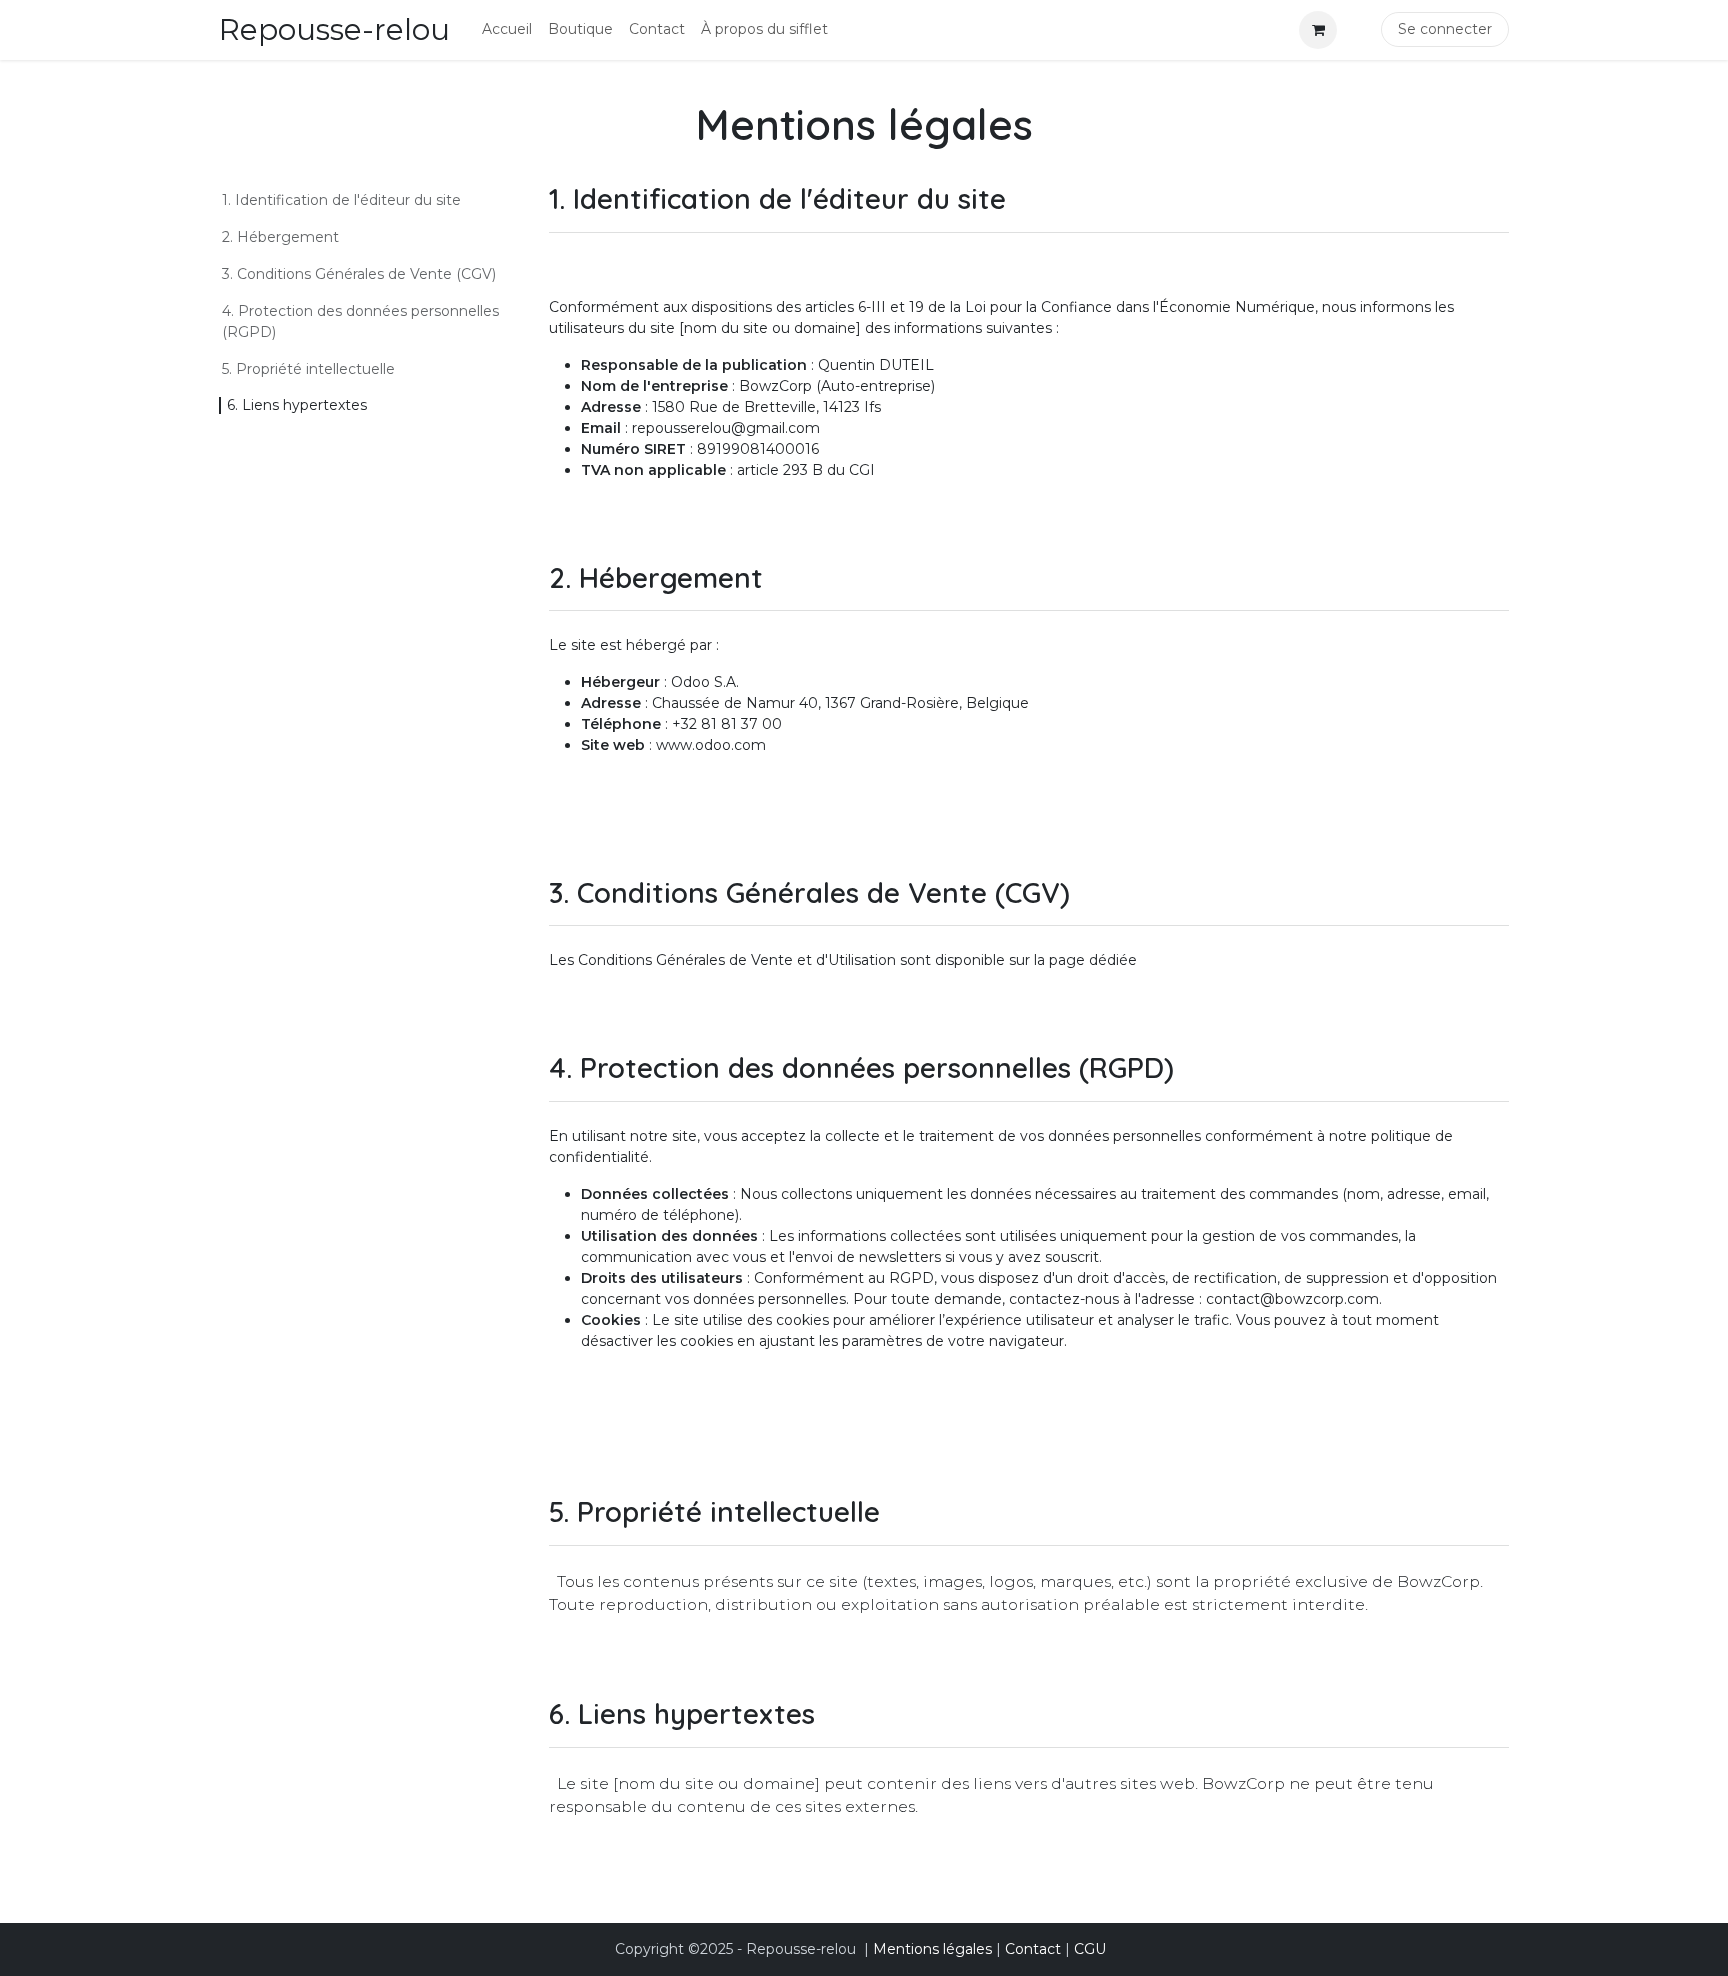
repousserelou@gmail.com (726, 428)
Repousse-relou (334, 29)
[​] (1355, 29)
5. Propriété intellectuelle (308, 369)
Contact (1033, 1949)
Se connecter (1445, 29)
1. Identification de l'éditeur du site (341, 200)
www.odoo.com (711, 745)
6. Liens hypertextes (301, 405)
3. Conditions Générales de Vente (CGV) (359, 274)
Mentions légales (932, 1949)
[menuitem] (507, 29)
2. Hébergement (280, 237)
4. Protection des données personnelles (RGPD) (360, 321)
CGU (1090, 1949)
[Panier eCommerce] (1318, 30)
